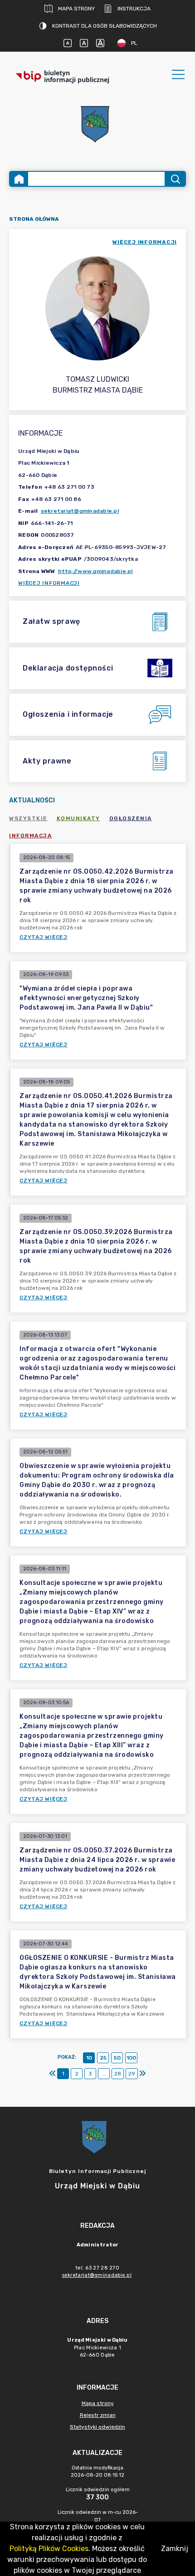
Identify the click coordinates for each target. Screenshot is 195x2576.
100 (131, 2058)
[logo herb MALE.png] (97, 125)
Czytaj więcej (44, 937)
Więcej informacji (49, 583)
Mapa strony (76, 9)
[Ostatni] (142, 2074)
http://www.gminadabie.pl (95, 571)
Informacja (30, 836)
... (104, 2074)
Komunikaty (78, 818)
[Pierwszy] (53, 2074)
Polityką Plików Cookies (49, 2549)
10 (89, 2058)
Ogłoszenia (131, 818)
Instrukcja (134, 9)
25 (103, 2058)
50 (117, 2058)
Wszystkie (28, 818)
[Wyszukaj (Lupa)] (175, 179)
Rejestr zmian (98, 2415)
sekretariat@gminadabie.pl (80, 511)
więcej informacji (145, 242)
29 (132, 2074)
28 (118, 2074)
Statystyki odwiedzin (97, 2427)
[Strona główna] (19, 179)
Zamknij (175, 2549)
